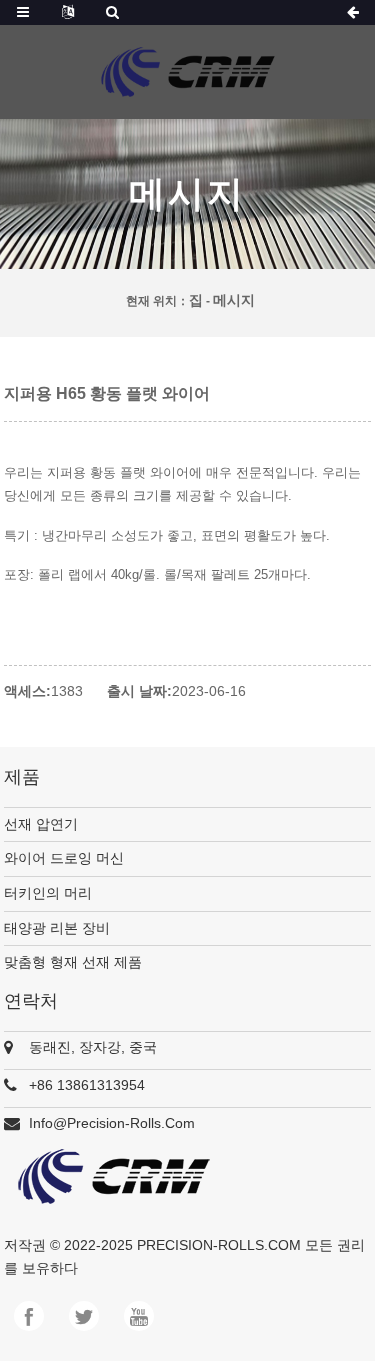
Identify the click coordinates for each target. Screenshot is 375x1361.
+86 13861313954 (87, 1085)
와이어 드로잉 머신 (64, 858)
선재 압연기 (41, 824)
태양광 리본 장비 (57, 928)
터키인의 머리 (48, 893)
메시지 (234, 300)
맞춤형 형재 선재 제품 (73, 962)
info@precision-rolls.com (112, 1123)
